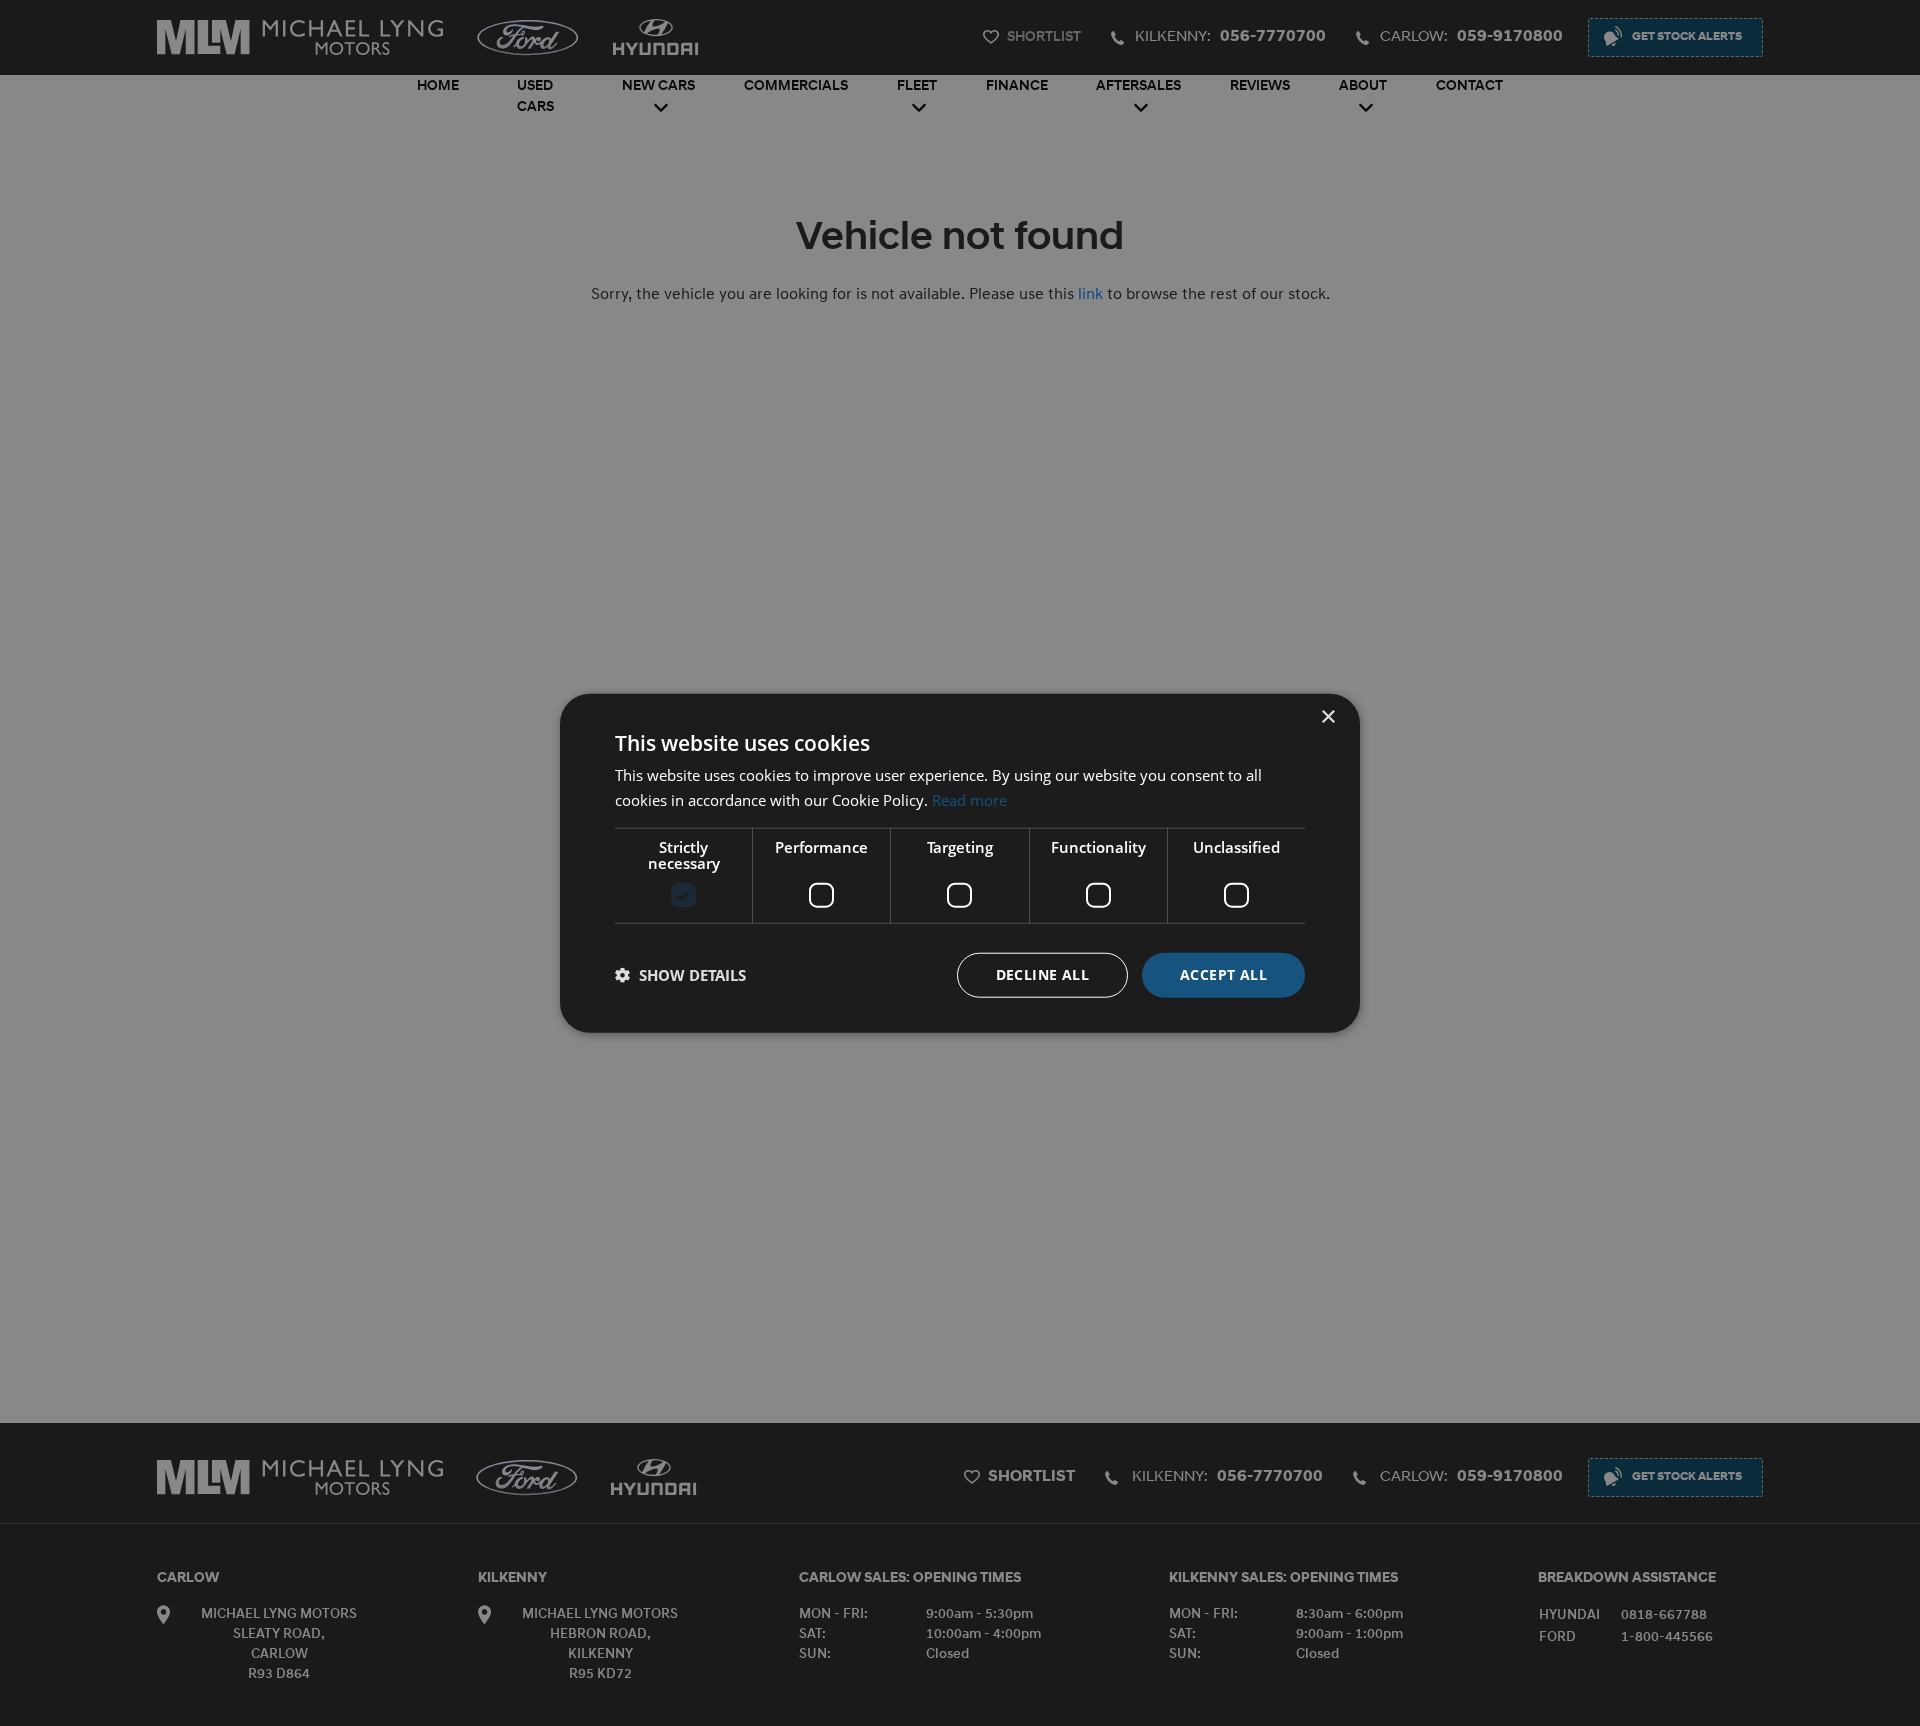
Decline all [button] (1042, 974)
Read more (969, 800)
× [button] (1327, 717)
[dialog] (960, 863)
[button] (680, 975)
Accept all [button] (1223, 974)
